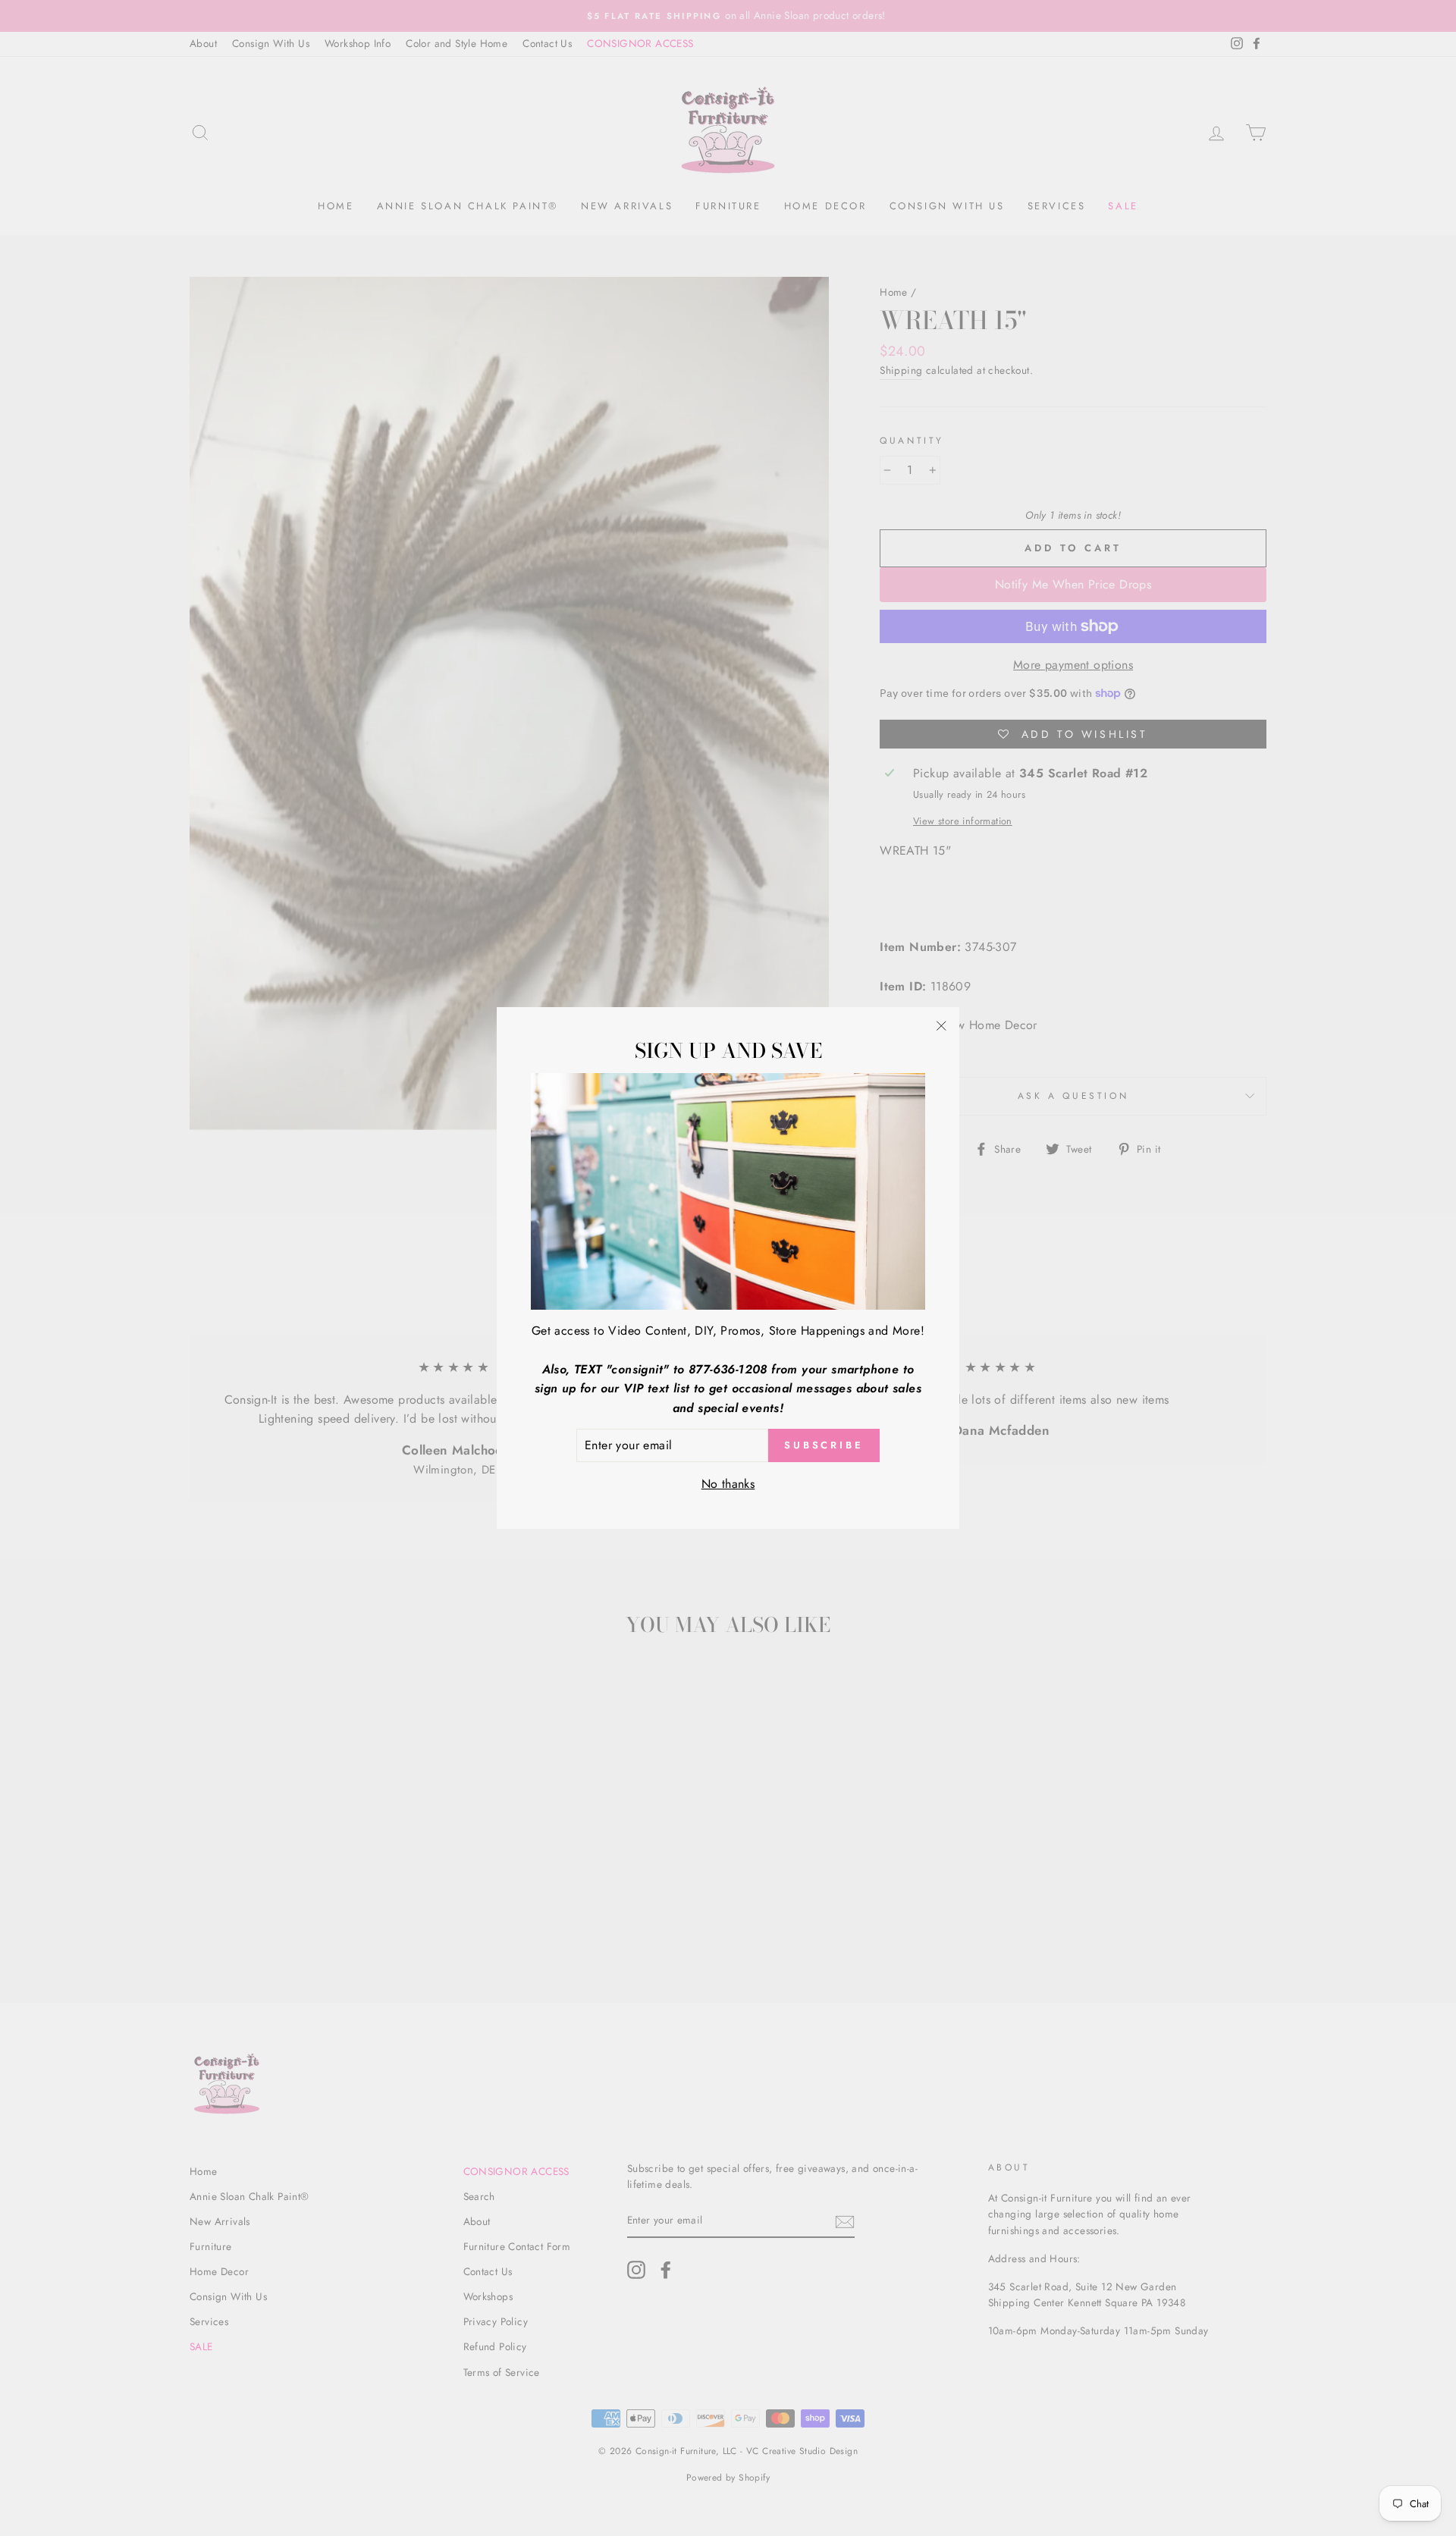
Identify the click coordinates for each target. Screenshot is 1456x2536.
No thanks (728, 1484)
